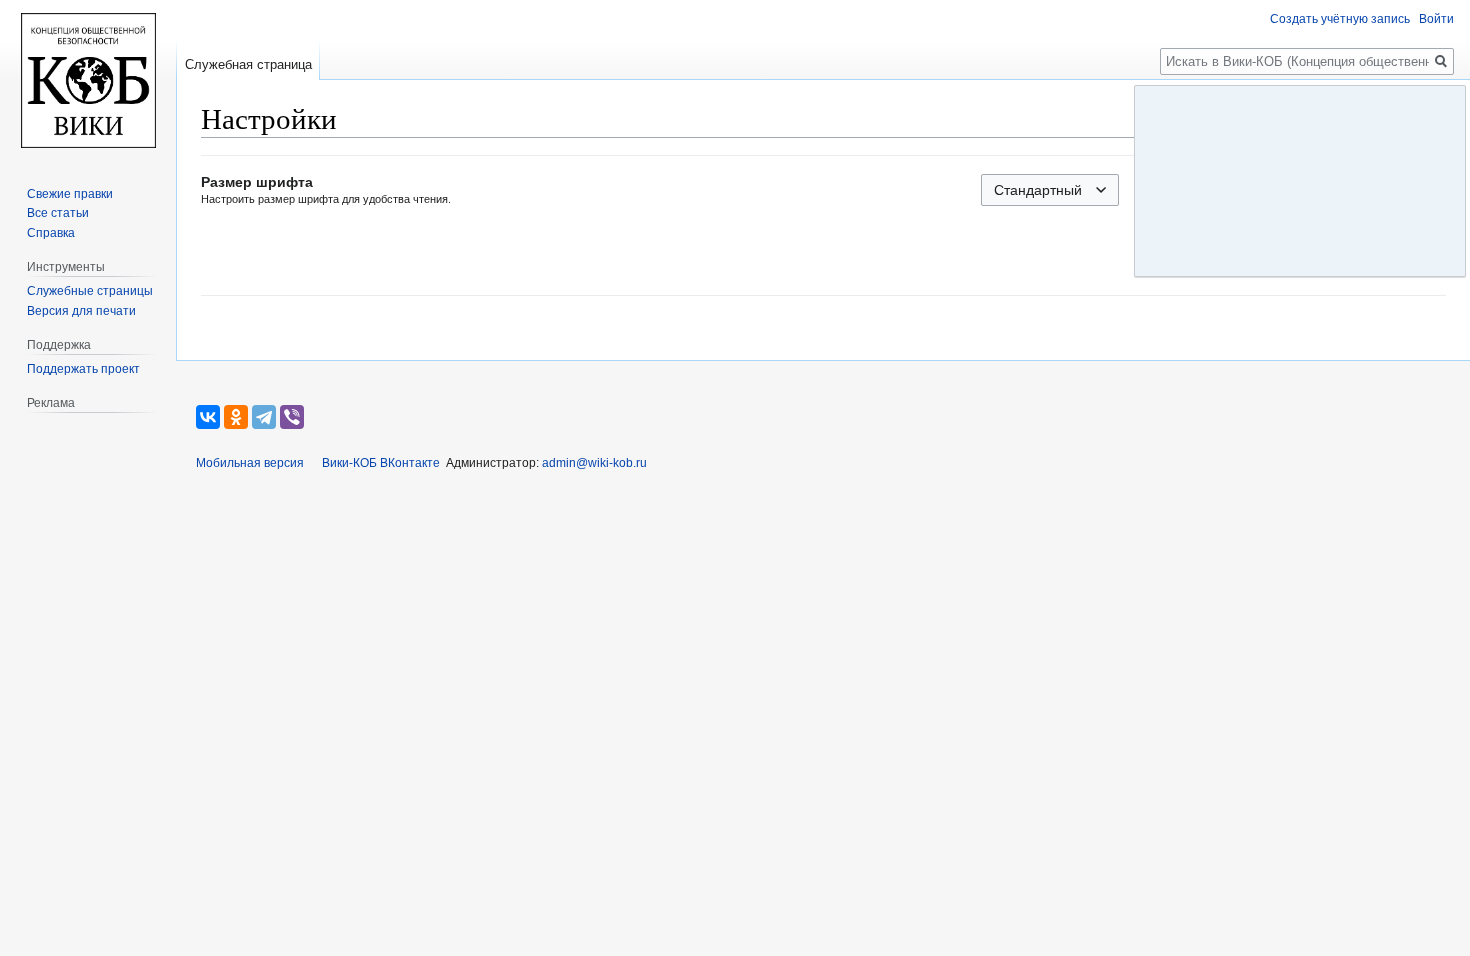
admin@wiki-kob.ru (594, 463)
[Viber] (292, 417)
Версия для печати (81, 311)
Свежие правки (70, 194)
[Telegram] (264, 417)
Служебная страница (248, 64)
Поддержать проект (83, 369)
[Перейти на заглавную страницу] (88, 80)
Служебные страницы (90, 291)
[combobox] (1050, 190)
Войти (1436, 19)
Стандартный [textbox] (1038, 190)
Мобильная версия (250, 463)
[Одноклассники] (236, 417)
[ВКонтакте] (208, 417)
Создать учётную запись (1340, 19)
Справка (51, 233)
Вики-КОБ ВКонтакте (381, 463)
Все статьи (58, 213)
